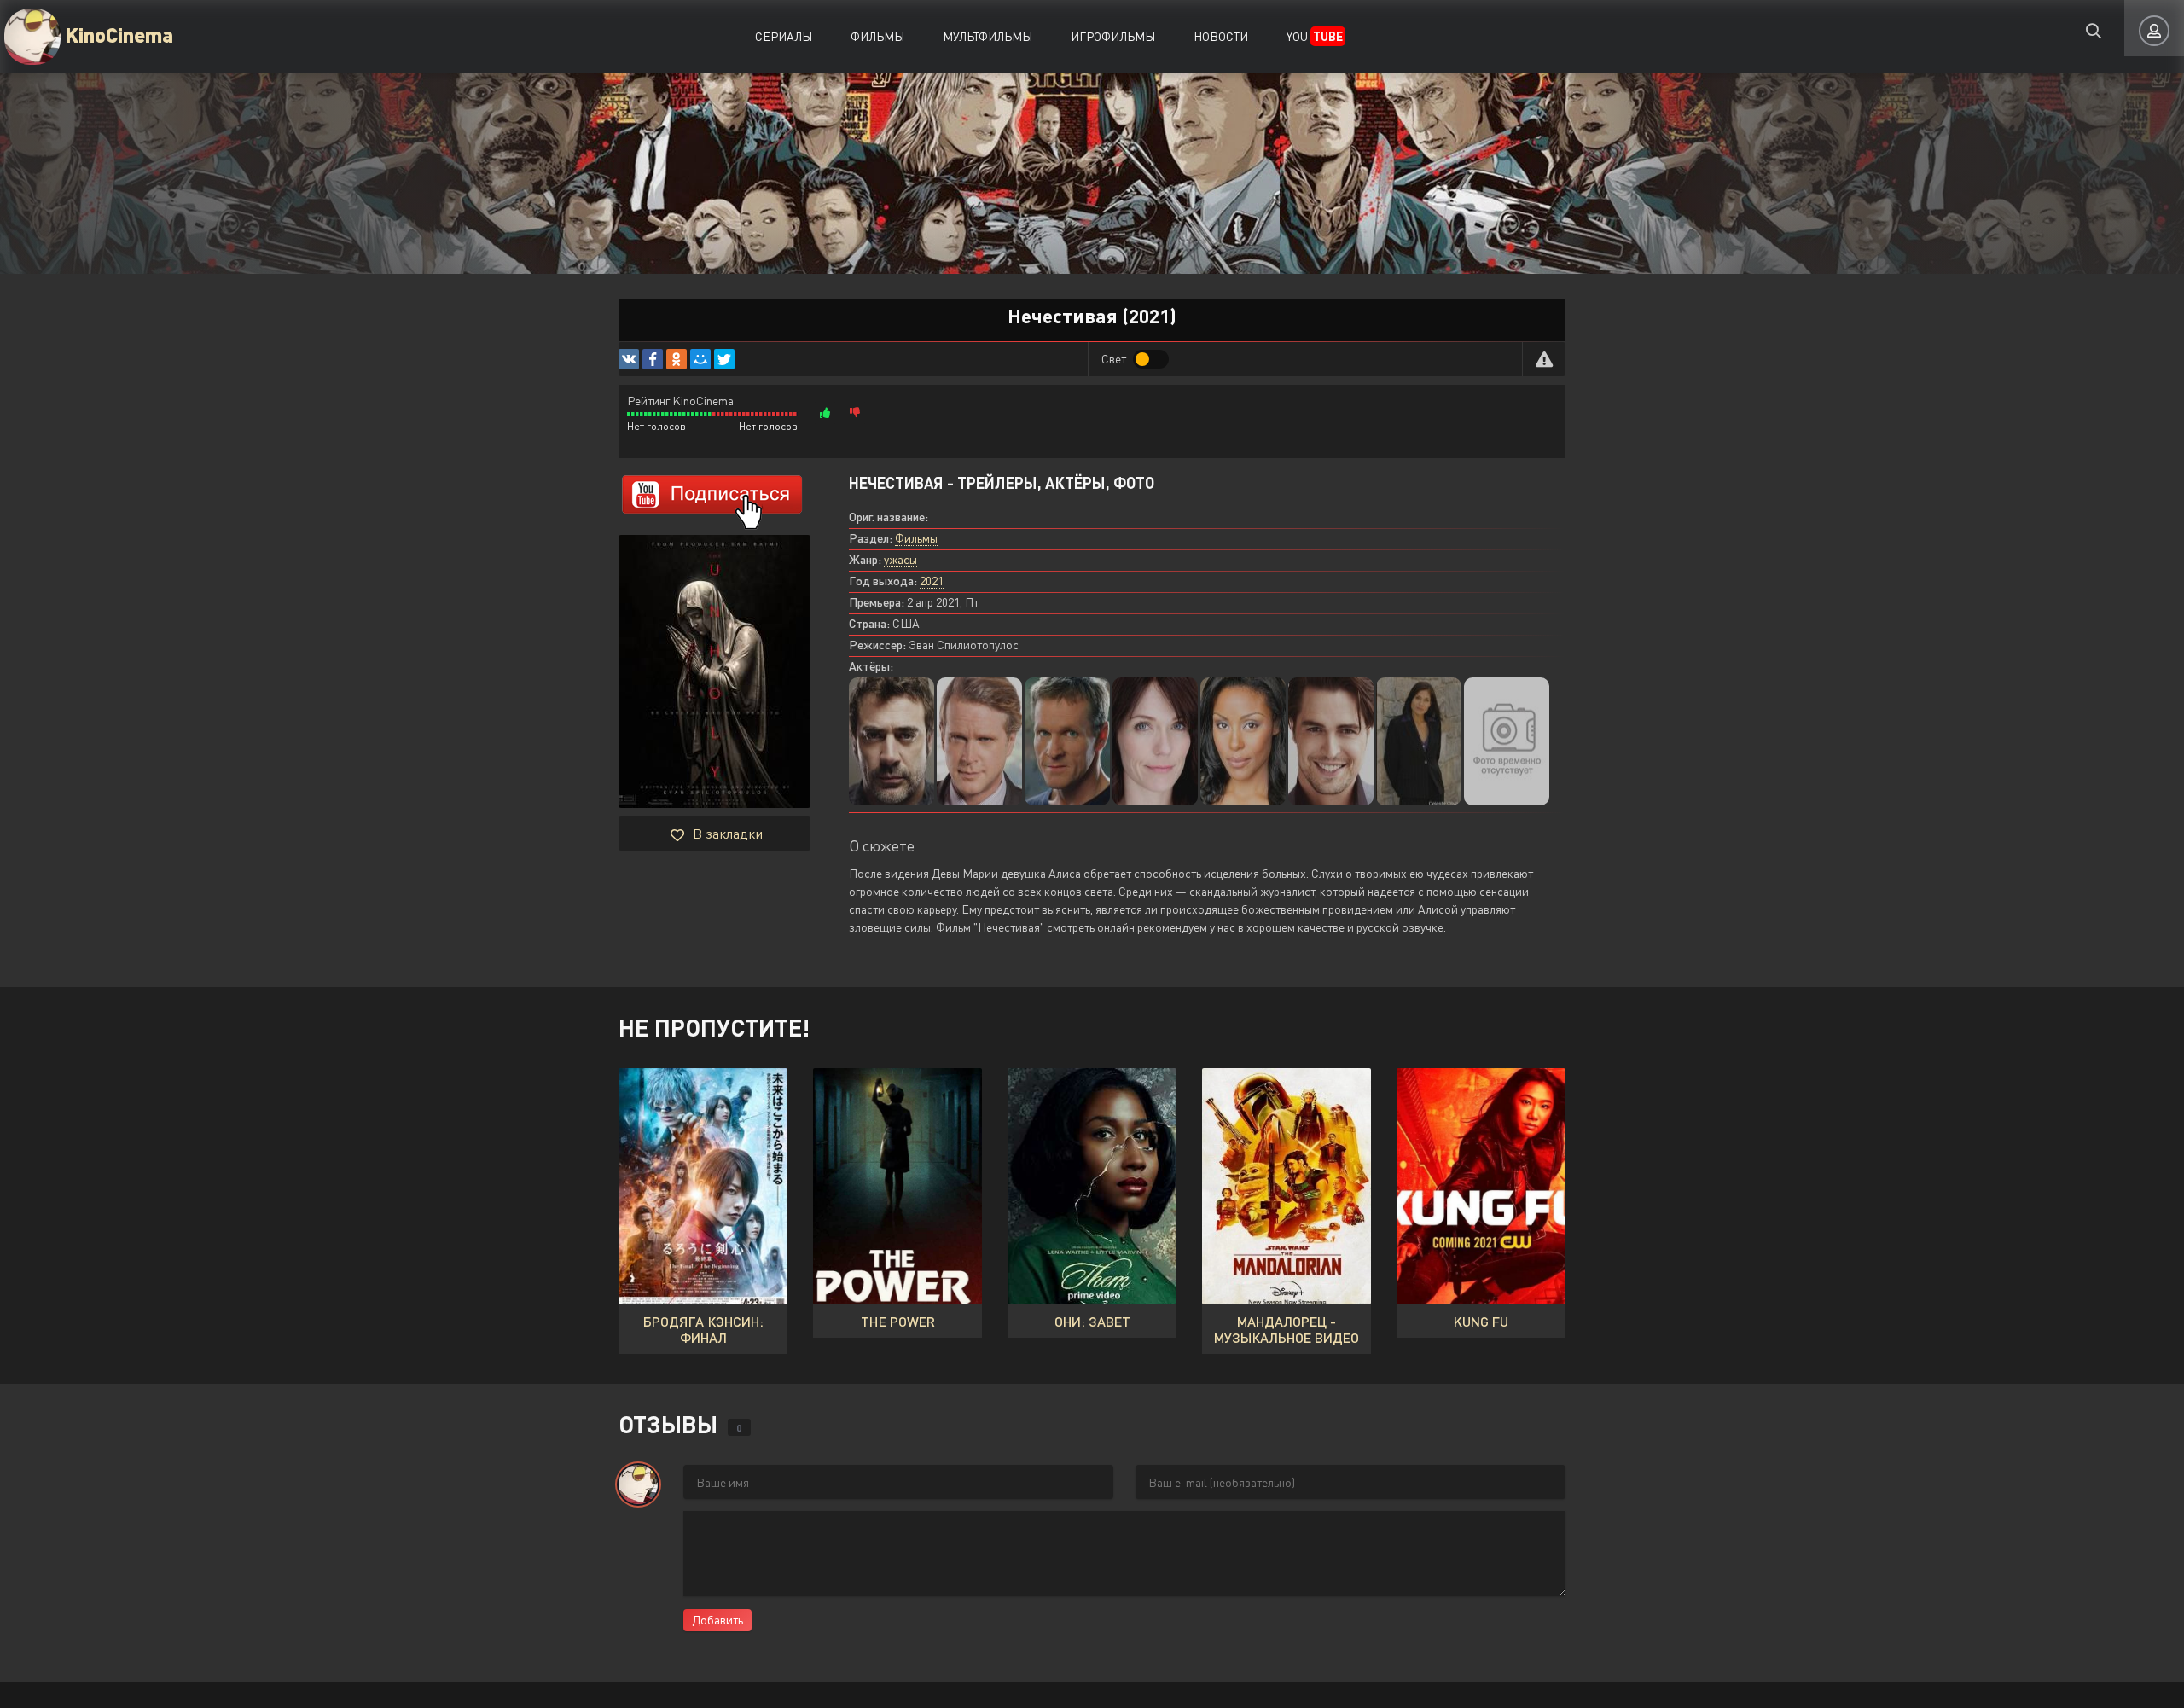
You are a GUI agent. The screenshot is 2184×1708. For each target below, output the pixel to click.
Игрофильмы (1113, 36)
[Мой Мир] (700, 359)
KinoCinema (119, 34)
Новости (1221, 36)
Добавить (717, 1620)
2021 (932, 581)
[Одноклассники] (677, 359)
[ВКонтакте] (629, 359)
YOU (1315, 36)
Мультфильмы (987, 36)
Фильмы (877, 36)
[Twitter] (724, 359)
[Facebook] (653, 359)
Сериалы (784, 36)
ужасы (900, 559)
